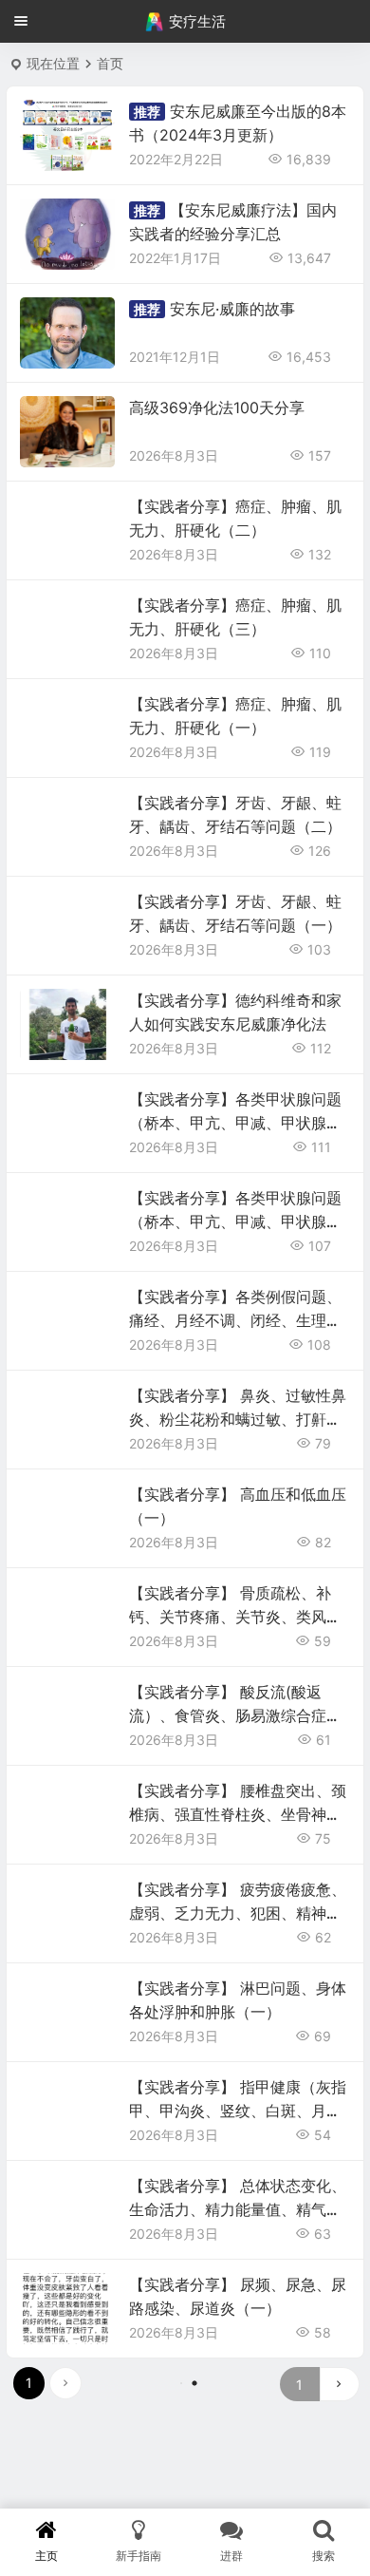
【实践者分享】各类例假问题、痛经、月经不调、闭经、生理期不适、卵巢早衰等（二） (235, 1320)
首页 (110, 63)
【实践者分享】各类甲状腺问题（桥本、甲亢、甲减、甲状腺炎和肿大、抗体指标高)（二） (235, 1123)
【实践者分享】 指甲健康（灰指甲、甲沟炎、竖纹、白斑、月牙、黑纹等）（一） (238, 2111)
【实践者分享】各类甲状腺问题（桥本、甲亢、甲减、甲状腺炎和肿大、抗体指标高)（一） (235, 1222)
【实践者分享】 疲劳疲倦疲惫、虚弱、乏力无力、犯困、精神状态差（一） (238, 1913)
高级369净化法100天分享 (217, 407)
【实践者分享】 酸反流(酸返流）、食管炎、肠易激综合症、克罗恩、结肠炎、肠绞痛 (235, 1715)
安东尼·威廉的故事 (232, 309)
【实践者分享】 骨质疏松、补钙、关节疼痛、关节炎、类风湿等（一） (235, 1617)
